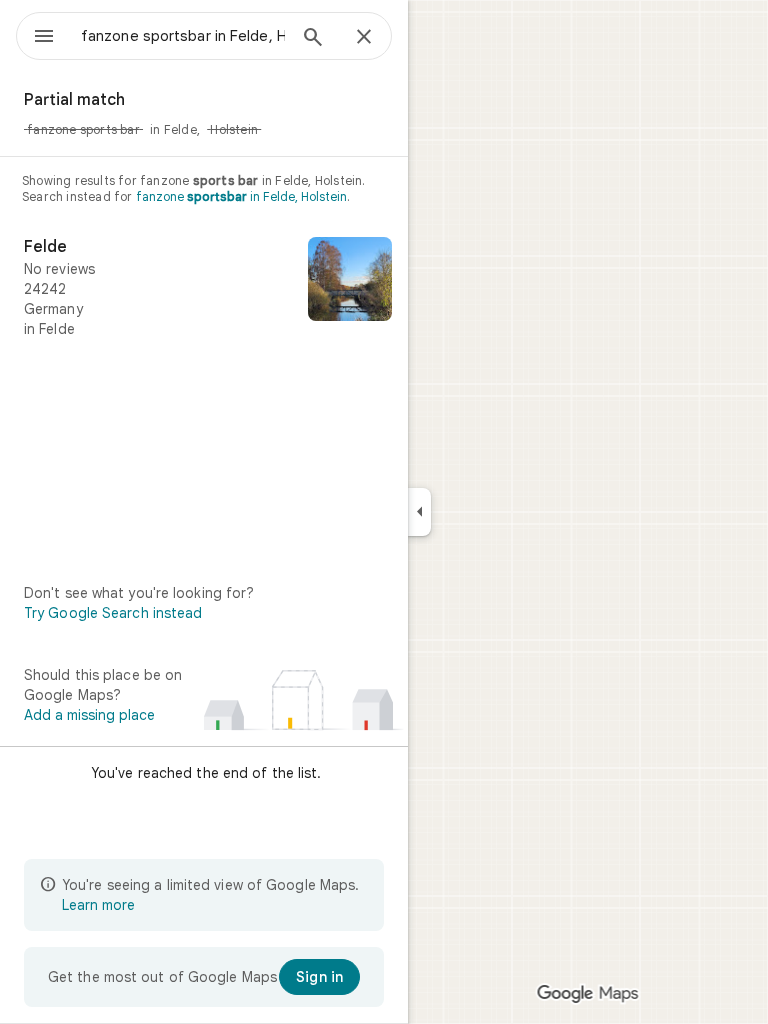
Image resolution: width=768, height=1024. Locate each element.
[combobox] (183, 36)
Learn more (98, 905)
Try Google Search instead (113, 613)
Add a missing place (89, 715)
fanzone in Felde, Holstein (241, 196)
